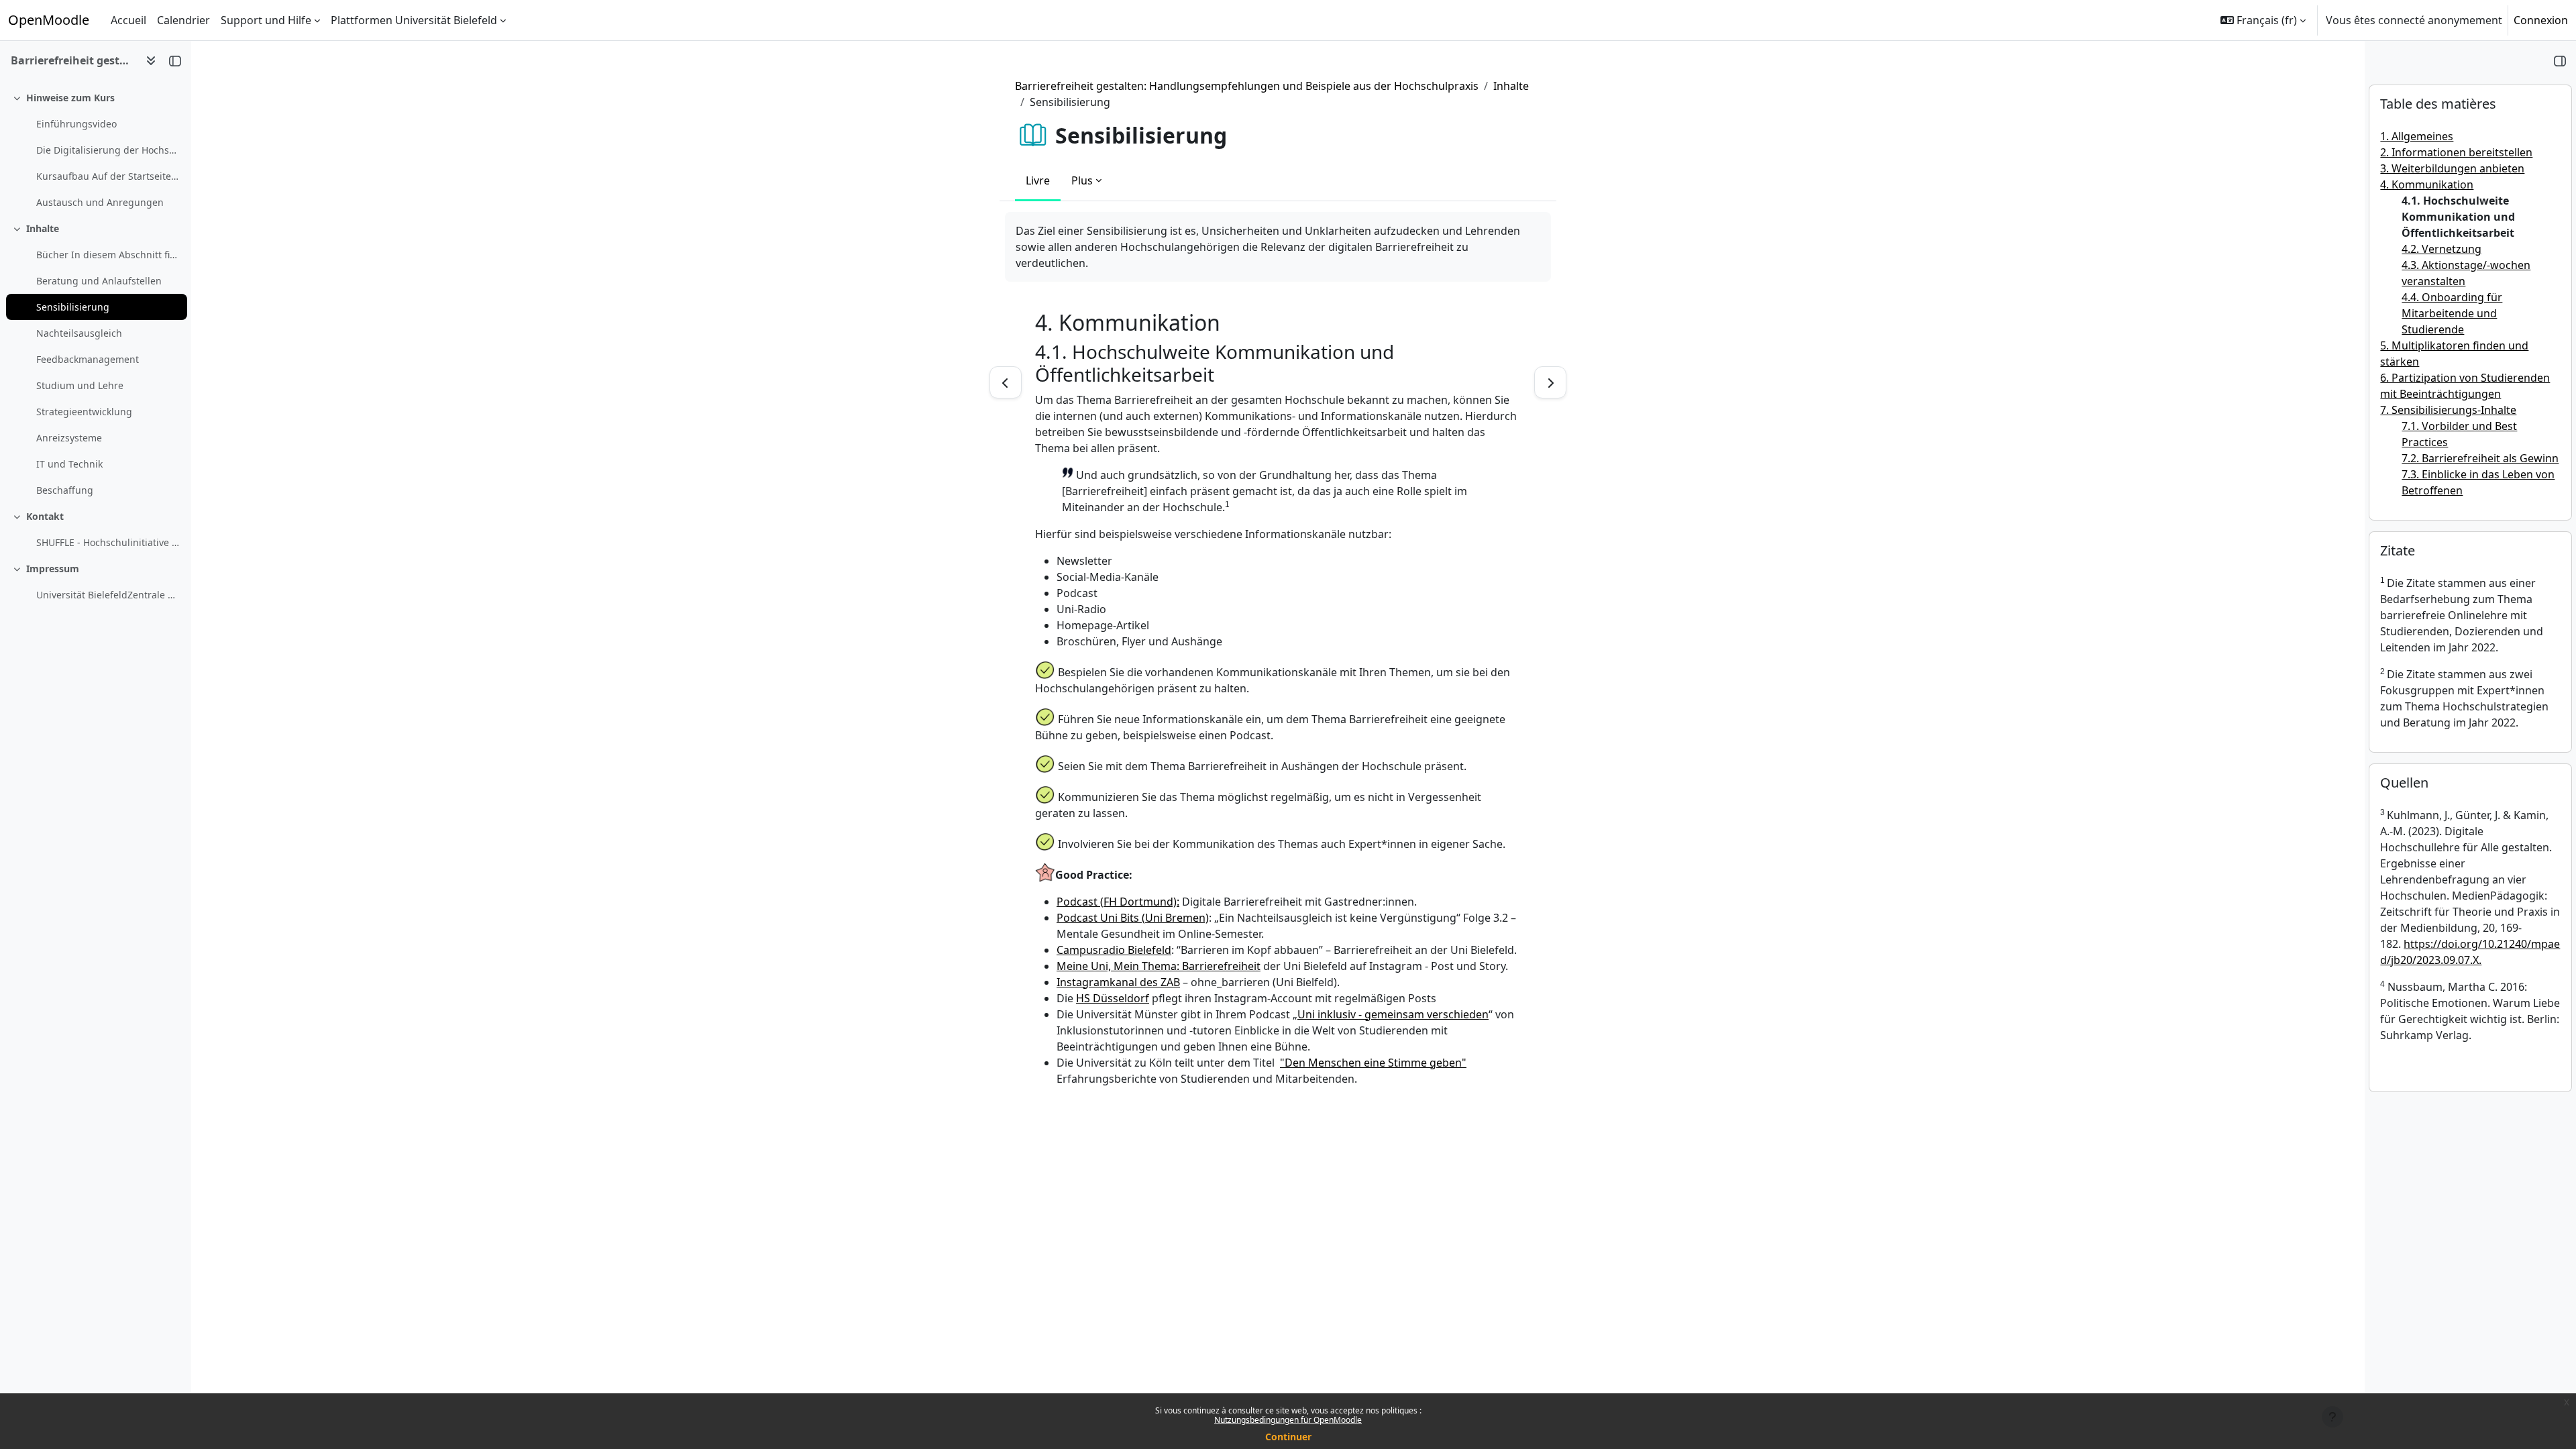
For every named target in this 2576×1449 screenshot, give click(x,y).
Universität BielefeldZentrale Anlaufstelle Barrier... (108, 595)
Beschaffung (65, 490)
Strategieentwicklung (84, 412)
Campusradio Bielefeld (1114, 950)
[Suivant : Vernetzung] (1550, 382)
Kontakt (45, 516)
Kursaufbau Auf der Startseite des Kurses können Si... (108, 176)
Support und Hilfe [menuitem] (266, 20)
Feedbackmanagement (88, 359)
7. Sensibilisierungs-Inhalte (2448, 410)
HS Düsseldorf (1113, 998)
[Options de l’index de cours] (151, 60)
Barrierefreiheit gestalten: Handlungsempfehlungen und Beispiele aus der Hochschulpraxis (1247, 86)
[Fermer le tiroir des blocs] (2560, 60)
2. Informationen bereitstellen (2456, 152)
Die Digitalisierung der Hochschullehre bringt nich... (108, 150)
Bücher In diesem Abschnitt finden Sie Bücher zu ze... (108, 255)
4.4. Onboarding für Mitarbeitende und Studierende (2452, 313)
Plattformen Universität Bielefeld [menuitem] (414, 20)
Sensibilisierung (73, 307)
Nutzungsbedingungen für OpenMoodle (1288, 1420)
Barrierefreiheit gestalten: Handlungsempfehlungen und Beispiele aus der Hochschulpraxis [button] (73, 60)
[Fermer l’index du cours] (175, 60)
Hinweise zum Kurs (70, 98)
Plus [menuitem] (1082, 180)
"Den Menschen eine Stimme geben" (1373, 1063)
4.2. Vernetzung (2441, 249)
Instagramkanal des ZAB (1118, 982)
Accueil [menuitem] (128, 20)
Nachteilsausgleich (79, 333)
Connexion (2541, 20)
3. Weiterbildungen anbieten (2452, 168)
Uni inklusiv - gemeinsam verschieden (1393, 1014)
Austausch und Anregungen (100, 202)
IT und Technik (69, 464)
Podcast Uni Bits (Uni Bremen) (1133, 918)
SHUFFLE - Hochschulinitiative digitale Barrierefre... (108, 542)
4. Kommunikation (2427, 184)
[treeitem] (95, 150)
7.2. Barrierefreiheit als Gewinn (2480, 458)
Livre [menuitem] (1038, 180)
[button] (2263, 20)
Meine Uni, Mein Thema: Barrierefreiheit (1159, 966)
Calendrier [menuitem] (183, 20)
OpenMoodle (49, 20)
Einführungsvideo (76, 124)
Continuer (1288, 1437)
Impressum (53, 569)
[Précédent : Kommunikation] (1006, 382)
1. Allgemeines (2417, 136)
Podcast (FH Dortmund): (1118, 902)
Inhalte (43, 228)
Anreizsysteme (69, 438)
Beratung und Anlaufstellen (99, 281)
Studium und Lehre (80, 385)
